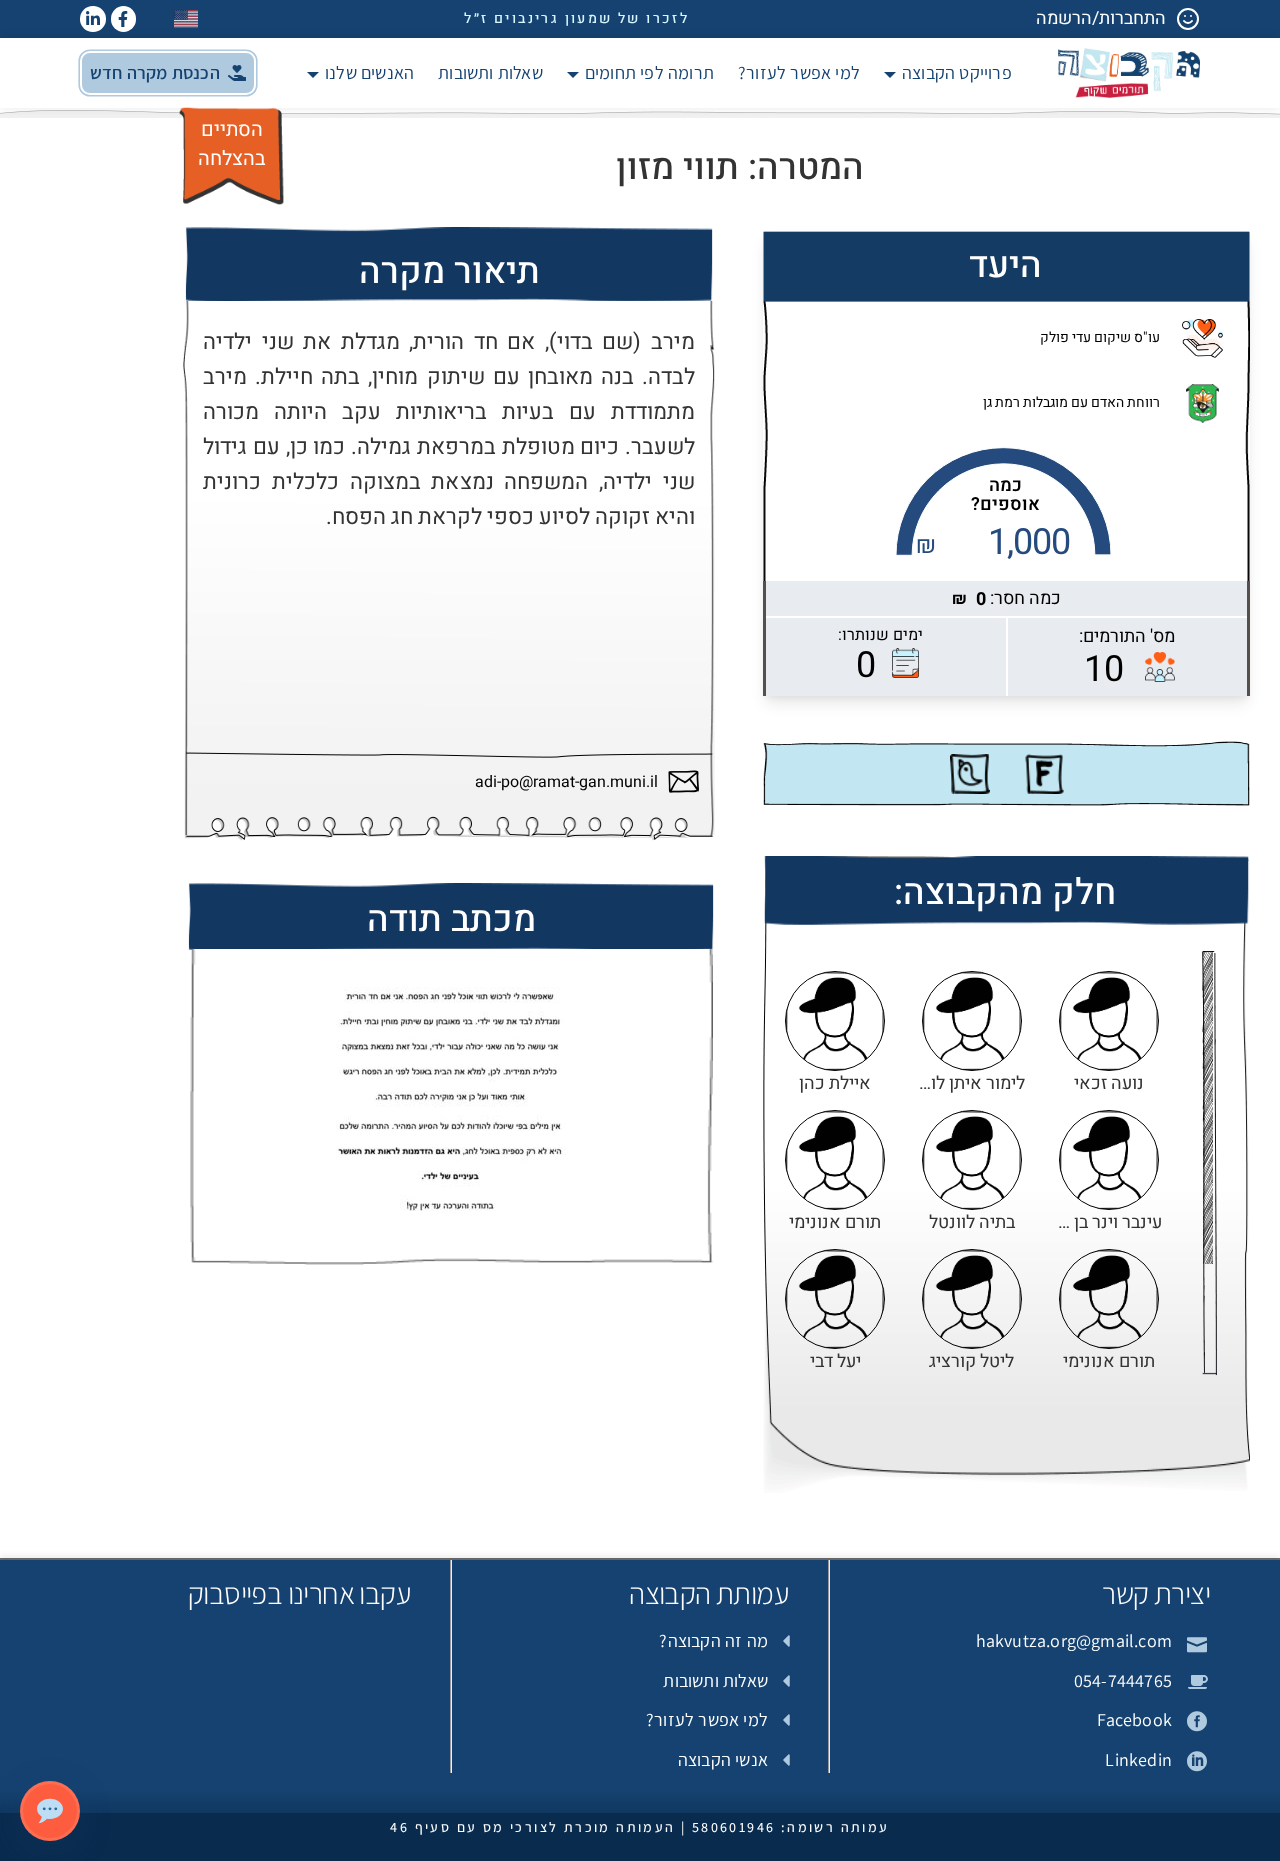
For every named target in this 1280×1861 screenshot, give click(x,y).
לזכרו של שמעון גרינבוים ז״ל (576, 18)
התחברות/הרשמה (1101, 18)
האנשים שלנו (369, 72)
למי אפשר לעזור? (799, 72)
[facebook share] (1044, 774)
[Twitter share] (970, 774)
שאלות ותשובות (490, 72)
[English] (187, 18)
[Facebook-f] (124, 19)
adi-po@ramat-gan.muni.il (566, 782)
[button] (168, 73)
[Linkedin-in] (93, 19)
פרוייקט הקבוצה (957, 72)
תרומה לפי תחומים (649, 72)
